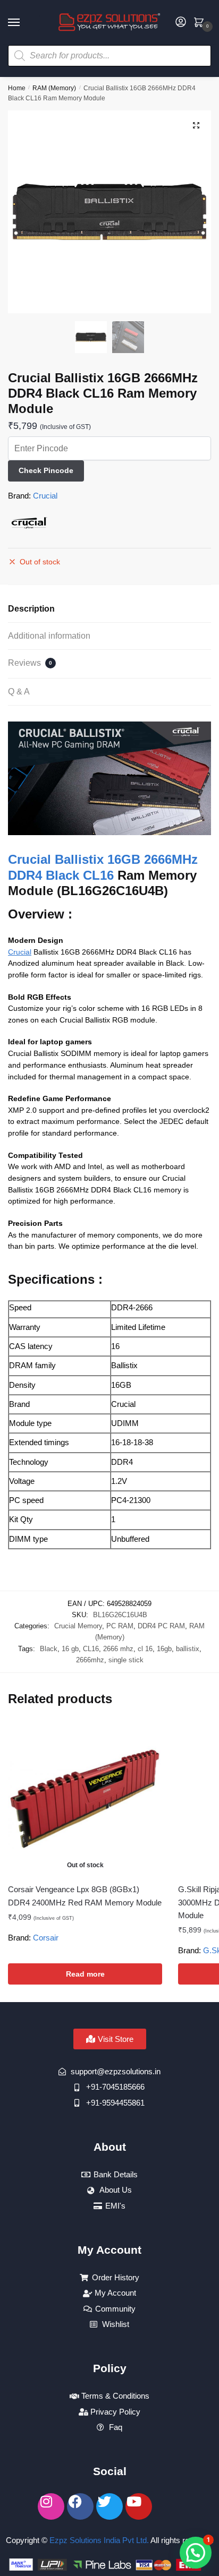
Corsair (46, 1938)
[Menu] (24, 23)
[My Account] (181, 23)
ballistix (188, 1649)
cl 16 (145, 1649)
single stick (126, 1660)
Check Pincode (46, 470)
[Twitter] (109, 2506)
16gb (164, 1649)
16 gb (70, 1649)
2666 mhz (118, 1649)
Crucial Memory (78, 1626)
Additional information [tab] (49, 636)
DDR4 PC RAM (161, 1626)
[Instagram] (51, 2506)
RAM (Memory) (54, 88)
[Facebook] (80, 2506)
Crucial (45, 496)
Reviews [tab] (30, 663)
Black (49, 1649)
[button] (196, 125)
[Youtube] (139, 2506)
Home (17, 88)
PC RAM (120, 1626)
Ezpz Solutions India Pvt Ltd (98, 2540)
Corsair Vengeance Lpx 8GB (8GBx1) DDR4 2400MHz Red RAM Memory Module (85, 1896)
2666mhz (90, 1660)
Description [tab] (31, 609)
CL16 (91, 1649)
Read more (85, 1974)
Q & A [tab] (19, 692)
